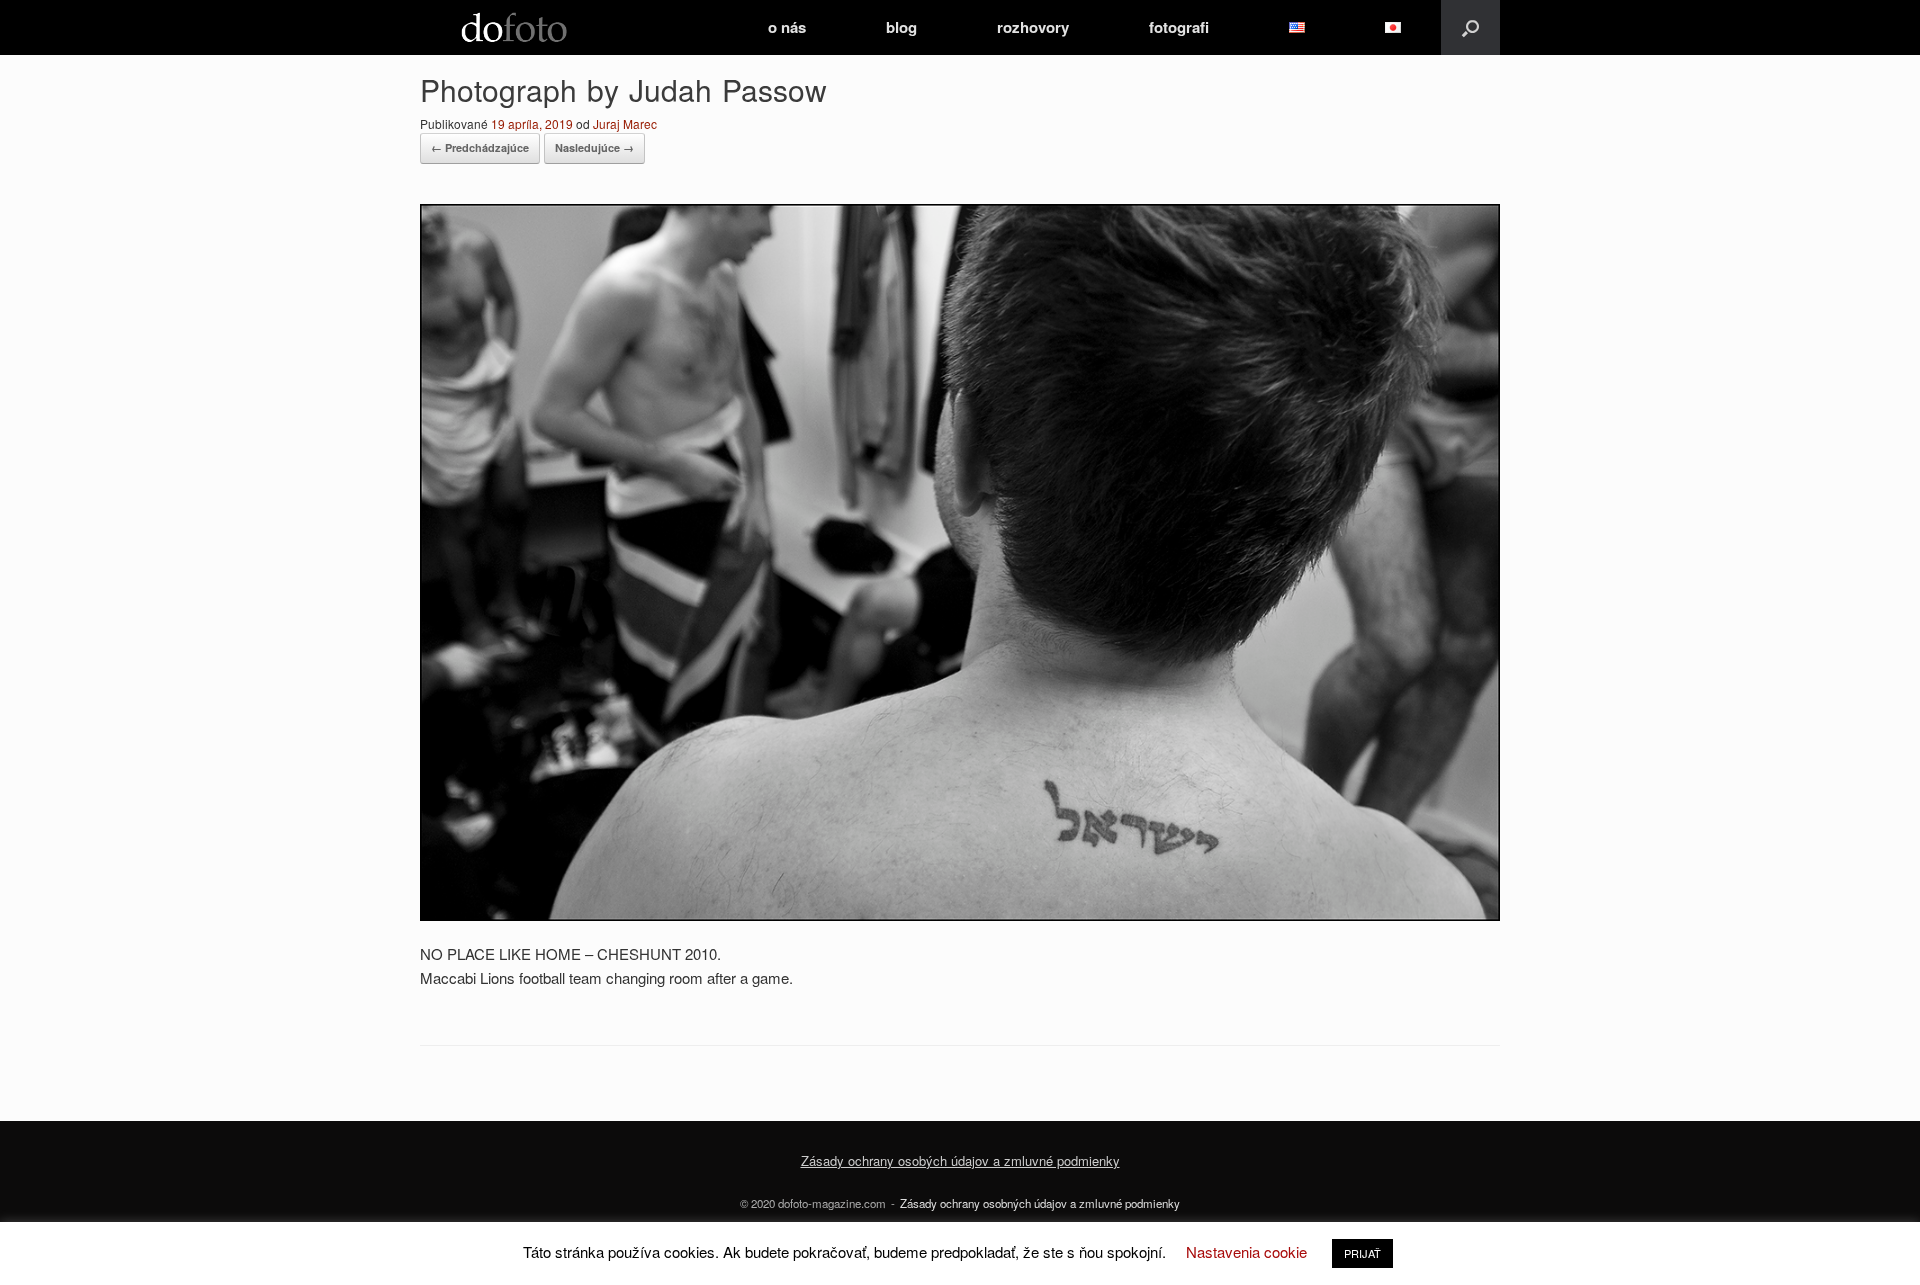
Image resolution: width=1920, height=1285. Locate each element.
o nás (787, 27)
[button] (1470, 27)
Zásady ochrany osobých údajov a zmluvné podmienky (960, 1160)
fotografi (1179, 27)
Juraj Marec (625, 123)
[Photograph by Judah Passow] (960, 914)
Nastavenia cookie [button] (1246, 1251)
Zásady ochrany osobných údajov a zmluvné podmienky (1040, 1203)
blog (901, 27)
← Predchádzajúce (480, 147)
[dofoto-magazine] (514, 27)
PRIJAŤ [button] (1362, 1253)
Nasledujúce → (594, 147)
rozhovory (1033, 27)
